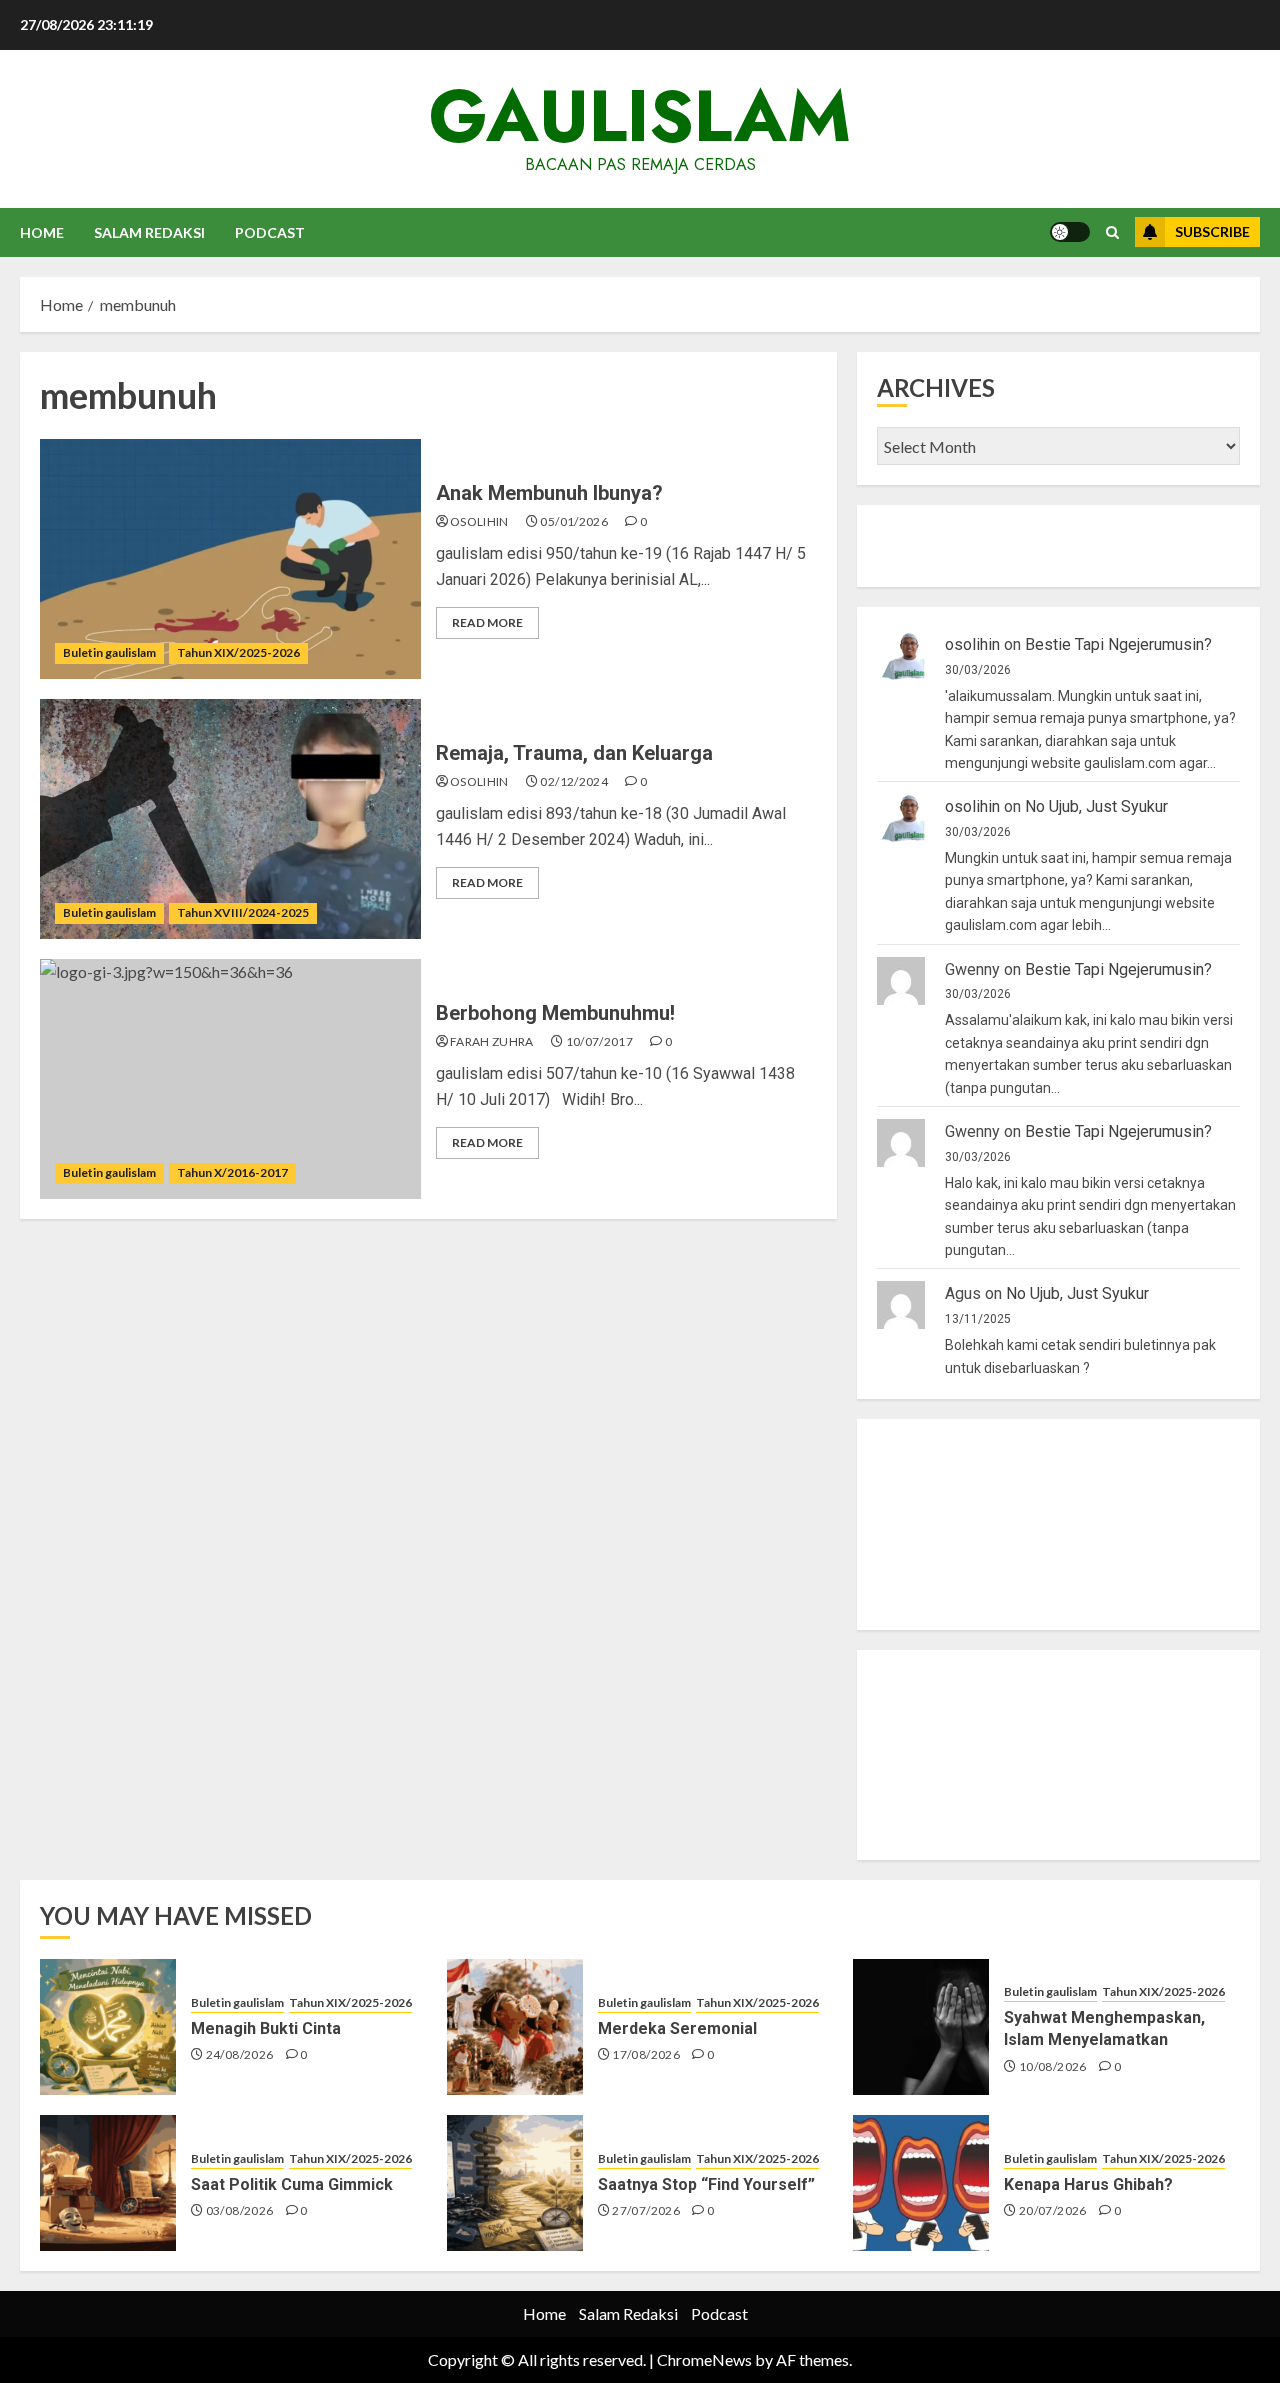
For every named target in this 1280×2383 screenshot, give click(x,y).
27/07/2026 (646, 2210)
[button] (1112, 232)
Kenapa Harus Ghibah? (1088, 2184)
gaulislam (640, 116)
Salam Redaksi (149, 232)
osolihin (479, 521)
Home (42, 232)
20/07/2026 (1053, 2210)
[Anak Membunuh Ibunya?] (230, 559)
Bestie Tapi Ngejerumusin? (1118, 644)
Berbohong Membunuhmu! (555, 1013)
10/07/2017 (600, 1041)
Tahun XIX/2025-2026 (238, 652)
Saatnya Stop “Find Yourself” (706, 2184)
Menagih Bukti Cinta (266, 2028)
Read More (487, 622)
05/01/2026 (574, 521)
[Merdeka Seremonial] (515, 2027)
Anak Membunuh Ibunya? (549, 493)
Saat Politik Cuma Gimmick (292, 2184)
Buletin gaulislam (109, 652)
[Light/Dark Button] (1070, 232)
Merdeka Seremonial (677, 2028)
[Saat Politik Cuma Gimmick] (108, 2183)
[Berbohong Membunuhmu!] (230, 1079)
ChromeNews (704, 2359)
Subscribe (1212, 231)
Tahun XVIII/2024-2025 (243, 912)
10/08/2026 (1053, 2066)
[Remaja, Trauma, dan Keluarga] (230, 819)
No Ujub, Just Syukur (1096, 806)
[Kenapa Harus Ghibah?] (921, 2183)
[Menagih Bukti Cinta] (108, 2027)
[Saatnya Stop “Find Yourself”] (515, 2183)
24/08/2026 (240, 2054)
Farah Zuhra (492, 1041)
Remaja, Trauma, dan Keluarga (574, 753)
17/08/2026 (646, 2054)
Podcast (270, 232)
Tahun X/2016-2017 (232, 1172)
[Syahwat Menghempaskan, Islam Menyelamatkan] (921, 2027)
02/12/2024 (574, 781)
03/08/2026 (240, 2210)
